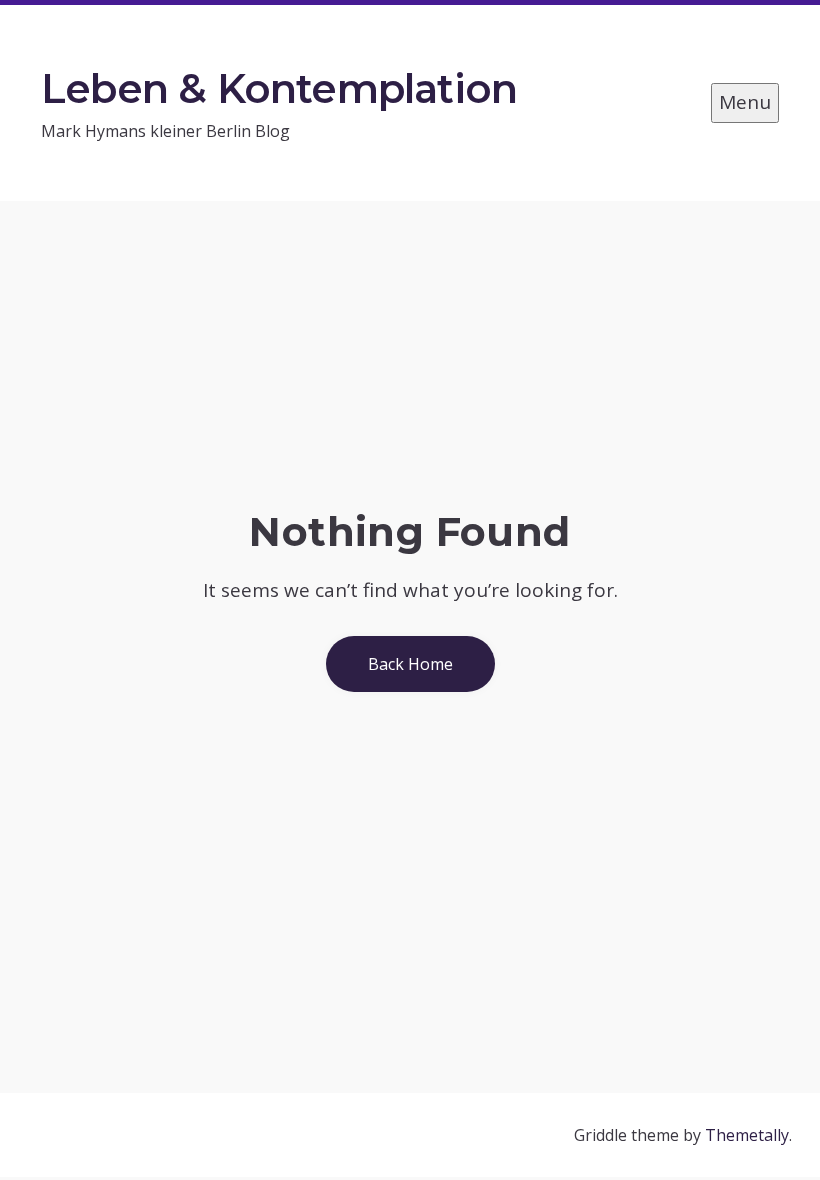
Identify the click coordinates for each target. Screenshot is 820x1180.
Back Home (410, 664)
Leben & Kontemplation (279, 88)
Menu (745, 102)
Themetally (747, 1135)
